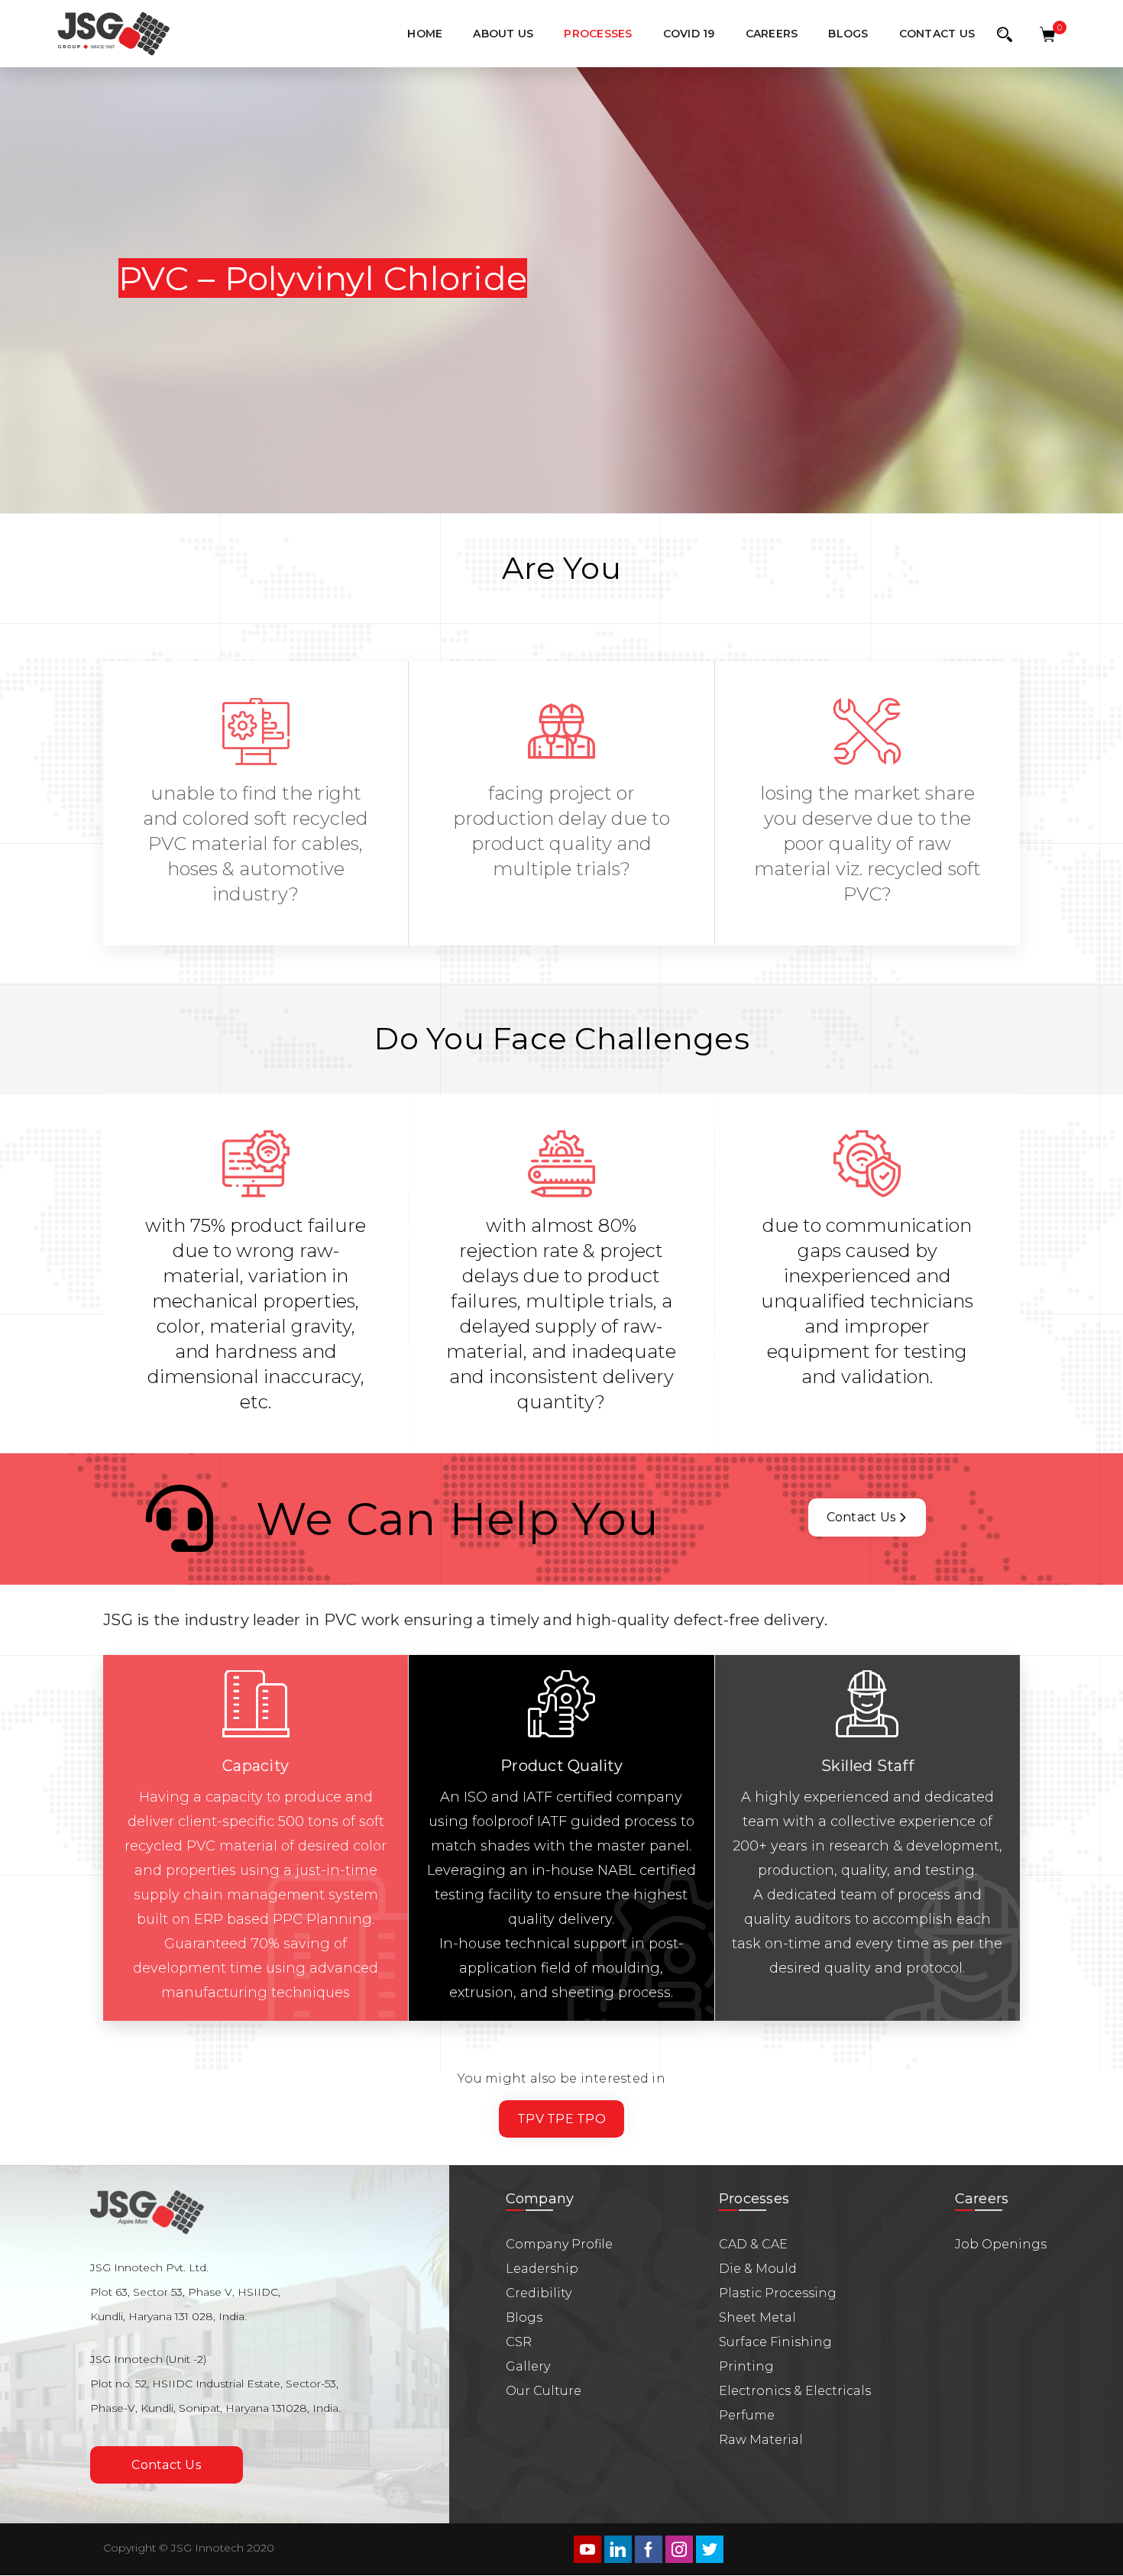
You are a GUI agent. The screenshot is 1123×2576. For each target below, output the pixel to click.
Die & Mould (758, 2269)
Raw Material (761, 2440)
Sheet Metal (757, 2317)
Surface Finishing (775, 2342)
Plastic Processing (778, 2293)
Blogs (524, 2317)
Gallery (528, 2366)
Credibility (539, 2293)
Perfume (747, 2415)
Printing (746, 2366)
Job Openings (1001, 2244)
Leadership (542, 2269)
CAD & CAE (753, 2244)
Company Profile (559, 2244)
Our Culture (544, 2391)
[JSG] (113, 34)
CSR (519, 2342)
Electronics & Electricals (795, 2391)
